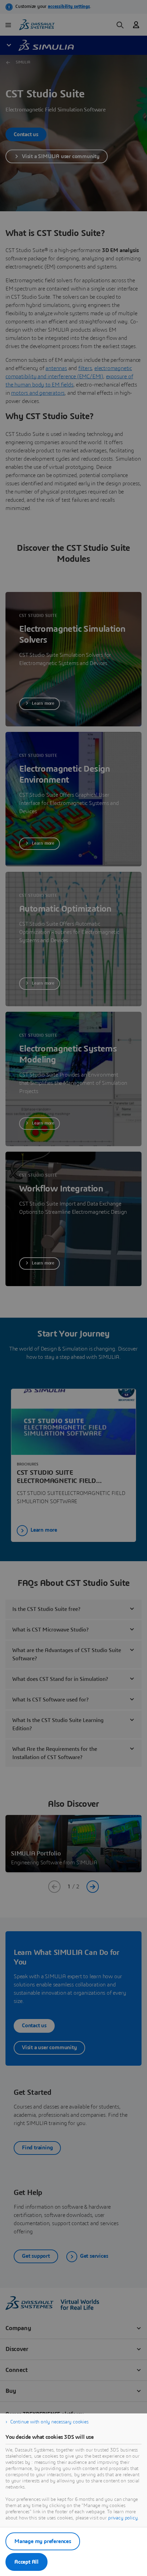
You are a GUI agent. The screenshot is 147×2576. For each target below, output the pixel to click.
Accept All (26, 2562)
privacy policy (123, 2518)
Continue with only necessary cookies (49, 2422)
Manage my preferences (43, 2541)
